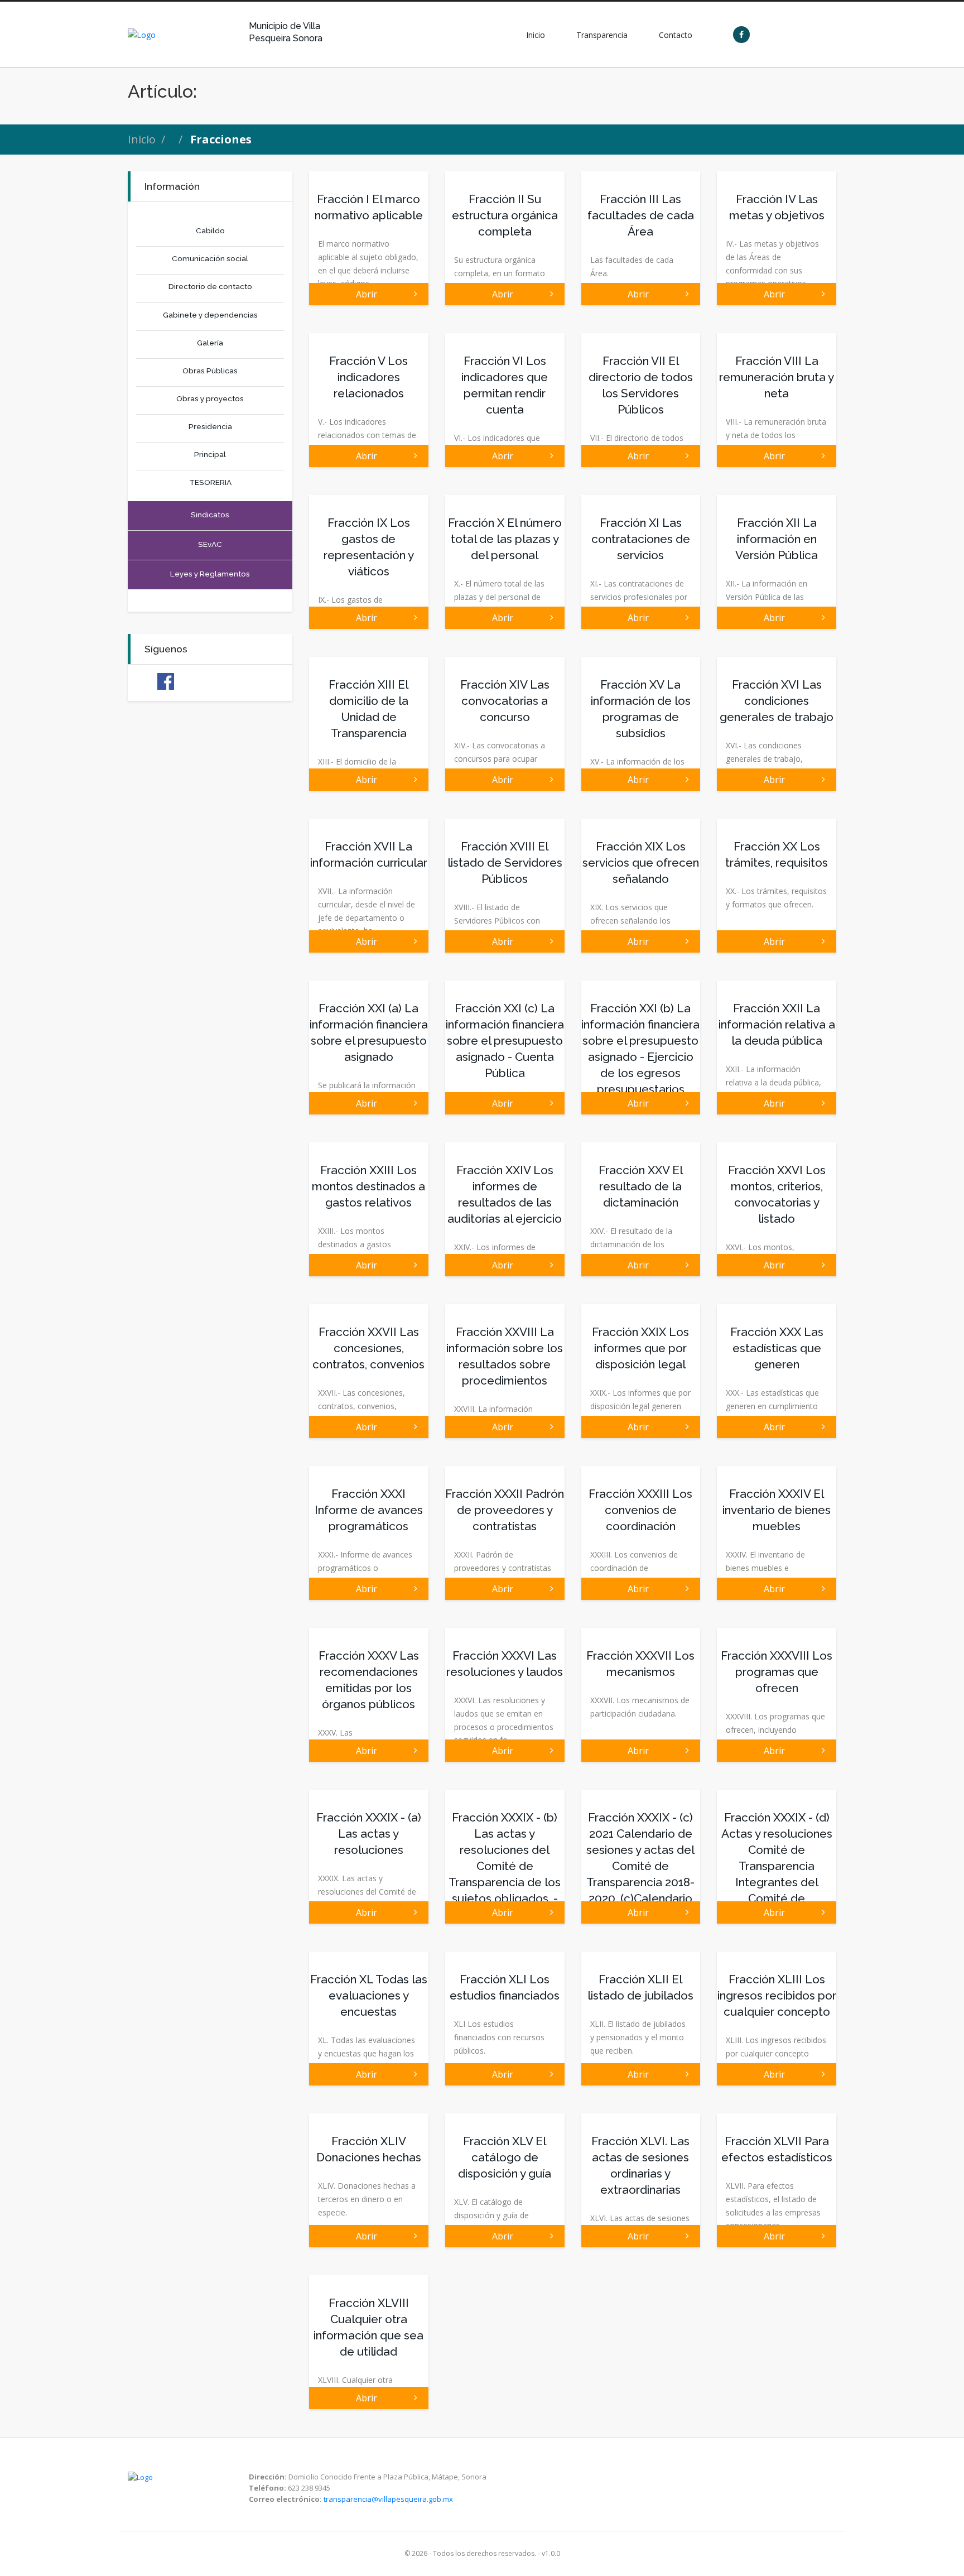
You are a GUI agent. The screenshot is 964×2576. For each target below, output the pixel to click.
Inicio (142, 139)
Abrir (369, 294)
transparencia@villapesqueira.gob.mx (388, 2499)
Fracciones (221, 139)
